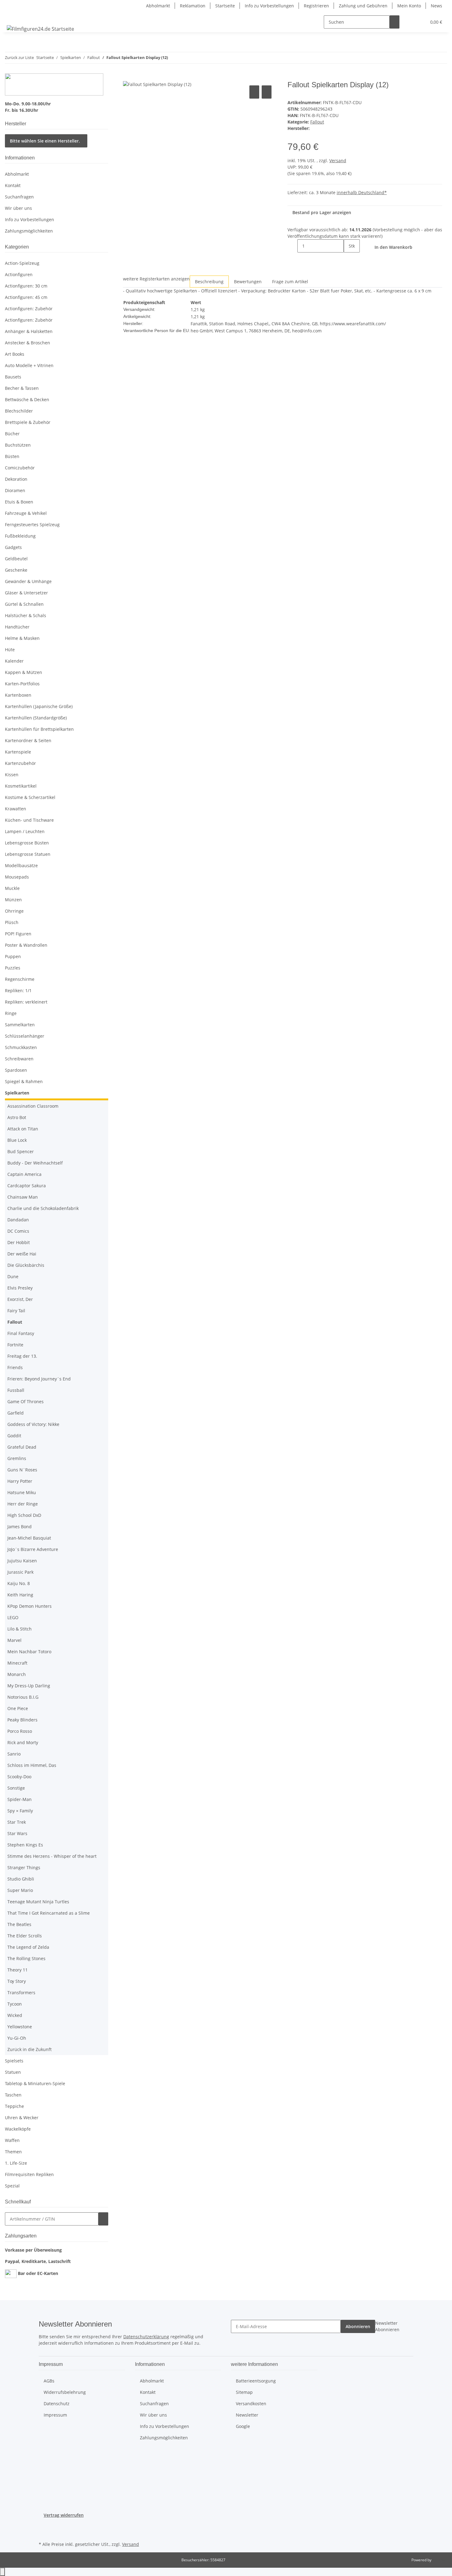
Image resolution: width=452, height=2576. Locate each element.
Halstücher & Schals (26, 615)
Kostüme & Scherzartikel (30, 797)
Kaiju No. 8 (19, 1583)
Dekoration (16, 479)
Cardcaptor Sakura (27, 1186)
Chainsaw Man (23, 1197)
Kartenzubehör (20, 763)
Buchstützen (18, 445)
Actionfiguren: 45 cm (26, 297)
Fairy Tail (16, 1311)
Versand (338, 161)
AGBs (49, 2381)
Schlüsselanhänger (25, 1036)
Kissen (12, 775)
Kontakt (13, 185)
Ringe (11, 1013)
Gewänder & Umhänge (28, 581)
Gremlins (17, 1458)
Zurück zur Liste (19, 57)
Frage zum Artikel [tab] (290, 282)
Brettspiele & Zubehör (28, 422)
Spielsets (14, 2061)
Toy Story (17, 1981)
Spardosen (16, 1070)
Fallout (317, 122)
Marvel (14, 1640)
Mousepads (17, 877)
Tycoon (15, 2004)
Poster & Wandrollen (26, 945)
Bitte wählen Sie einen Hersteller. (45, 141)
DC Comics (18, 1231)
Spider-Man (20, 1799)
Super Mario (20, 1890)
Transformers (21, 1993)
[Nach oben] (2, 2572)
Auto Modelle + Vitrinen (29, 365)
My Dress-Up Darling (29, 1686)
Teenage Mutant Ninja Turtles (38, 1902)
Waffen (12, 2140)
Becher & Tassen (22, 388)
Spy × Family (20, 1811)
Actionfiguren (19, 274)
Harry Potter (20, 1481)
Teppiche (14, 2106)
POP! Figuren (18, 934)
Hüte (10, 650)
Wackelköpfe (18, 2129)
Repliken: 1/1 (18, 990)
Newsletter (247, 2415)
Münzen (13, 900)
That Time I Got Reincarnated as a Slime (49, 1913)
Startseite (225, 6)
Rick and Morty (23, 1742)
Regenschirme (20, 979)
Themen (13, 2152)
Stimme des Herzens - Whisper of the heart (52, 1856)
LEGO (13, 1617)
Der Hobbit (19, 1242)
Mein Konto (409, 6)
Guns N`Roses (22, 1470)
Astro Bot (17, 1117)
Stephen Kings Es (25, 1845)
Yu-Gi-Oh (17, 2038)
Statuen (13, 2072)
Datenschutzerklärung (146, 2337)
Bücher (12, 434)
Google (243, 2426)
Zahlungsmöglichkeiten (29, 231)
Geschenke (16, 570)
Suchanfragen (19, 197)
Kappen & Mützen (24, 672)
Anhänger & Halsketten (29, 331)
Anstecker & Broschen (28, 343)
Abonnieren (358, 2326)
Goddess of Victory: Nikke (33, 1424)
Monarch (17, 1674)
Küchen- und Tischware (29, 820)
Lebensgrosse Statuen (28, 854)
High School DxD (24, 1515)
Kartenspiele (18, 752)
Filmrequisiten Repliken (29, 2174)
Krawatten (16, 809)
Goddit (14, 1436)
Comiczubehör (20, 468)
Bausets (13, 377)
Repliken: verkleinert (26, 1002)
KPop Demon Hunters (30, 1606)
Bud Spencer (21, 1151)
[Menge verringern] (292, 246)
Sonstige (16, 1788)
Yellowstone (20, 2027)
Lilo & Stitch (20, 1629)
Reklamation (193, 6)
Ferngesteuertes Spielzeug (32, 525)
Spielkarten (17, 1093)
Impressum (55, 2415)
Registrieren (316, 6)
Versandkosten (251, 2404)
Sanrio (14, 1754)
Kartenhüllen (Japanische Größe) (39, 706)
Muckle (12, 888)
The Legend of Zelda (28, 1947)
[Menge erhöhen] (349, 259)
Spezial (12, 2186)
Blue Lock (17, 1140)
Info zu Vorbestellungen (269, 6)
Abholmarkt (158, 6)
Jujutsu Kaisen (22, 1561)
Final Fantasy (21, 1333)
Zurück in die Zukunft (30, 2049)
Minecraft (17, 1663)
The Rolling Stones (26, 1958)
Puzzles (13, 968)
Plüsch (12, 922)
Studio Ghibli (21, 1879)
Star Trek (17, 1822)
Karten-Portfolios (22, 684)
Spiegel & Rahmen (24, 1081)
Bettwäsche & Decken (27, 399)
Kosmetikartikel (21, 786)
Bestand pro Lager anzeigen (322, 212)
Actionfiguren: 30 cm (26, 286)
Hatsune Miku (22, 1492)
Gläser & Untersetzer (26, 593)
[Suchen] (395, 22)
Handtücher (17, 627)
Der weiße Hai (22, 1254)
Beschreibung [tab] (209, 282)
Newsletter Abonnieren (387, 2326)
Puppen (13, 956)
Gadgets (13, 547)
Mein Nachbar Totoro (29, 1652)
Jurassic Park (20, 1572)
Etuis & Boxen (19, 502)
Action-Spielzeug (22, 263)
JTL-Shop (440, 2560)
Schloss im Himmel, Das (32, 1765)
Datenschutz (57, 2404)
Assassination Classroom (33, 1106)
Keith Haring (20, 1595)
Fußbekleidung (20, 536)
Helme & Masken (22, 638)
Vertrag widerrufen (64, 2515)
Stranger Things (24, 1867)
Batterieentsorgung (256, 2381)
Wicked (15, 2015)
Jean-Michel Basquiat (29, 1538)
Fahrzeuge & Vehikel (26, 513)
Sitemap (244, 2392)
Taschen (13, 2095)
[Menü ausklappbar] (13, 17)
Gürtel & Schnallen (24, 604)
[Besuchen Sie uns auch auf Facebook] (44, 2526)
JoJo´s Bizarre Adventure (33, 1549)
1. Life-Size (16, 2163)
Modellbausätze (21, 865)
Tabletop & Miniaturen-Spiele (35, 2083)
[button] (409, 22)
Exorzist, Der (20, 1299)
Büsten (12, 456)
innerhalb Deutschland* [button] (362, 192)
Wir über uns (18, 208)
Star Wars (17, 1833)
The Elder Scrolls (25, 1936)
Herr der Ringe (23, 1504)
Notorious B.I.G (23, 1697)
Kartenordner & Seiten (28, 740)
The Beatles (19, 1924)
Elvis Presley (20, 1288)
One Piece (18, 1708)
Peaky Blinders (22, 1720)
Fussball (16, 1390)
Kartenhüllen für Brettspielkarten (39, 729)
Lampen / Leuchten (25, 831)
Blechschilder (19, 411)
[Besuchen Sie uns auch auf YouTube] (44, 2533)
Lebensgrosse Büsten (27, 843)
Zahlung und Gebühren (363, 6)
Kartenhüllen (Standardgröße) (36, 718)
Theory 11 (18, 1970)
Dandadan (18, 1220)
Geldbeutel (16, 559)
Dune (13, 1276)
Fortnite (15, 1345)
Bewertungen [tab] (248, 282)
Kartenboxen (18, 695)
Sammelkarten (20, 1025)
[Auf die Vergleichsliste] (254, 92)
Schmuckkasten (21, 1047)
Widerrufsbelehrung (65, 2392)
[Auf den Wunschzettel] (267, 92)
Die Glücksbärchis (26, 1265)
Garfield (16, 1413)
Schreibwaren (19, 1059)
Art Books (15, 354)
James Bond (20, 1527)
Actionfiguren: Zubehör (29, 309)
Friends (15, 1367)
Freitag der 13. (22, 1356)
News (436, 6)
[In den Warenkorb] (128, 77)
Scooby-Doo (19, 1777)
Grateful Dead (22, 1447)
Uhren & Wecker (22, 2118)
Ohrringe (14, 911)
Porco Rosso (20, 1731)
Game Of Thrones (26, 1402)
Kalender (14, 661)
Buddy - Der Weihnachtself (35, 1163)
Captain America (24, 1174)
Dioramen (15, 490)
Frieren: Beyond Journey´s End (39, 1379)
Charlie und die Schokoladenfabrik (43, 1208)
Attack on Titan (23, 1129)
